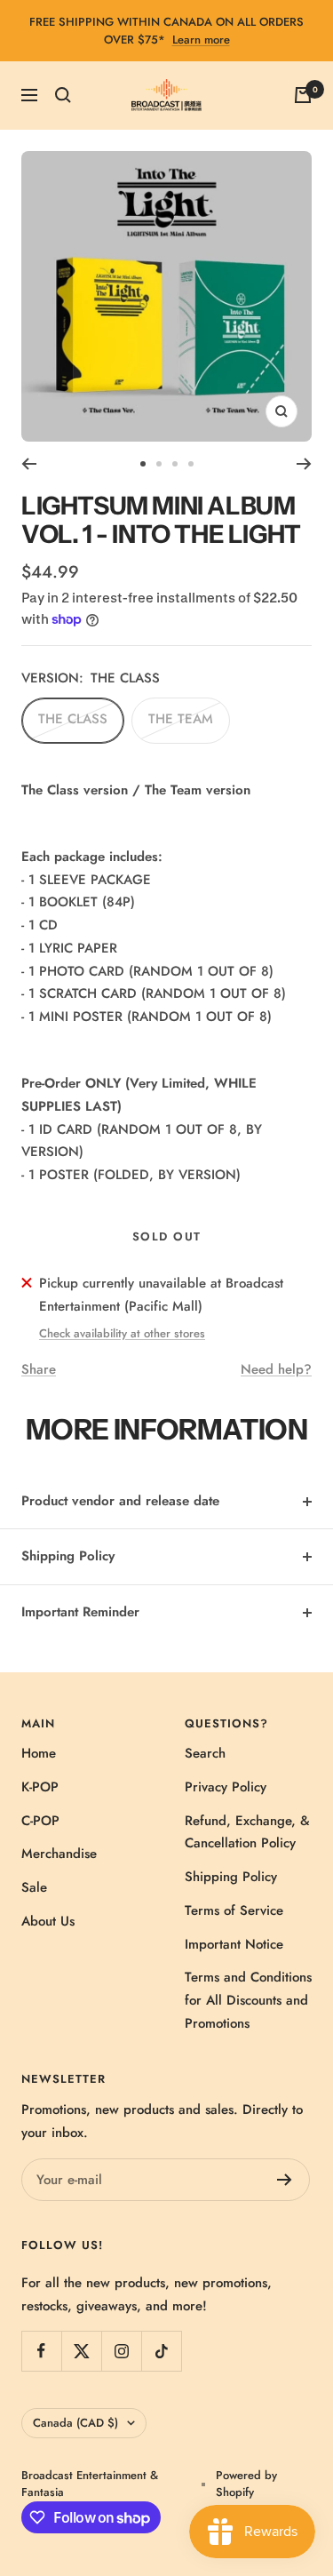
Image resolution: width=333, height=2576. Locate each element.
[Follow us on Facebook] (41, 2351)
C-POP (40, 1821)
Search (205, 1753)
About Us (48, 1921)
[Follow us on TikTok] (161, 2351)
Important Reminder (80, 1612)
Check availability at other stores (122, 1333)
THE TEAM (181, 719)
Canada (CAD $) (75, 2423)
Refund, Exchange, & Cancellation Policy (247, 1832)
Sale (34, 1887)
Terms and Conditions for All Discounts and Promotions (248, 2000)
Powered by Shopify (246, 2484)
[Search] (63, 95)
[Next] (304, 464)
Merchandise (59, 1854)
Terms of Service (234, 1910)
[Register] (285, 2180)
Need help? (276, 1369)
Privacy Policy (226, 1787)
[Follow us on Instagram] (121, 2351)
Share (39, 1369)
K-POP (40, 1787)
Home (39, 1753)
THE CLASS (73, 719)
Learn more (201, 40)
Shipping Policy (68, 1556)
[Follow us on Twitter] (81, 2351)
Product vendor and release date (120, 1501)
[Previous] (29, 464)
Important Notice (234, 1944)
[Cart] (303, 95)
